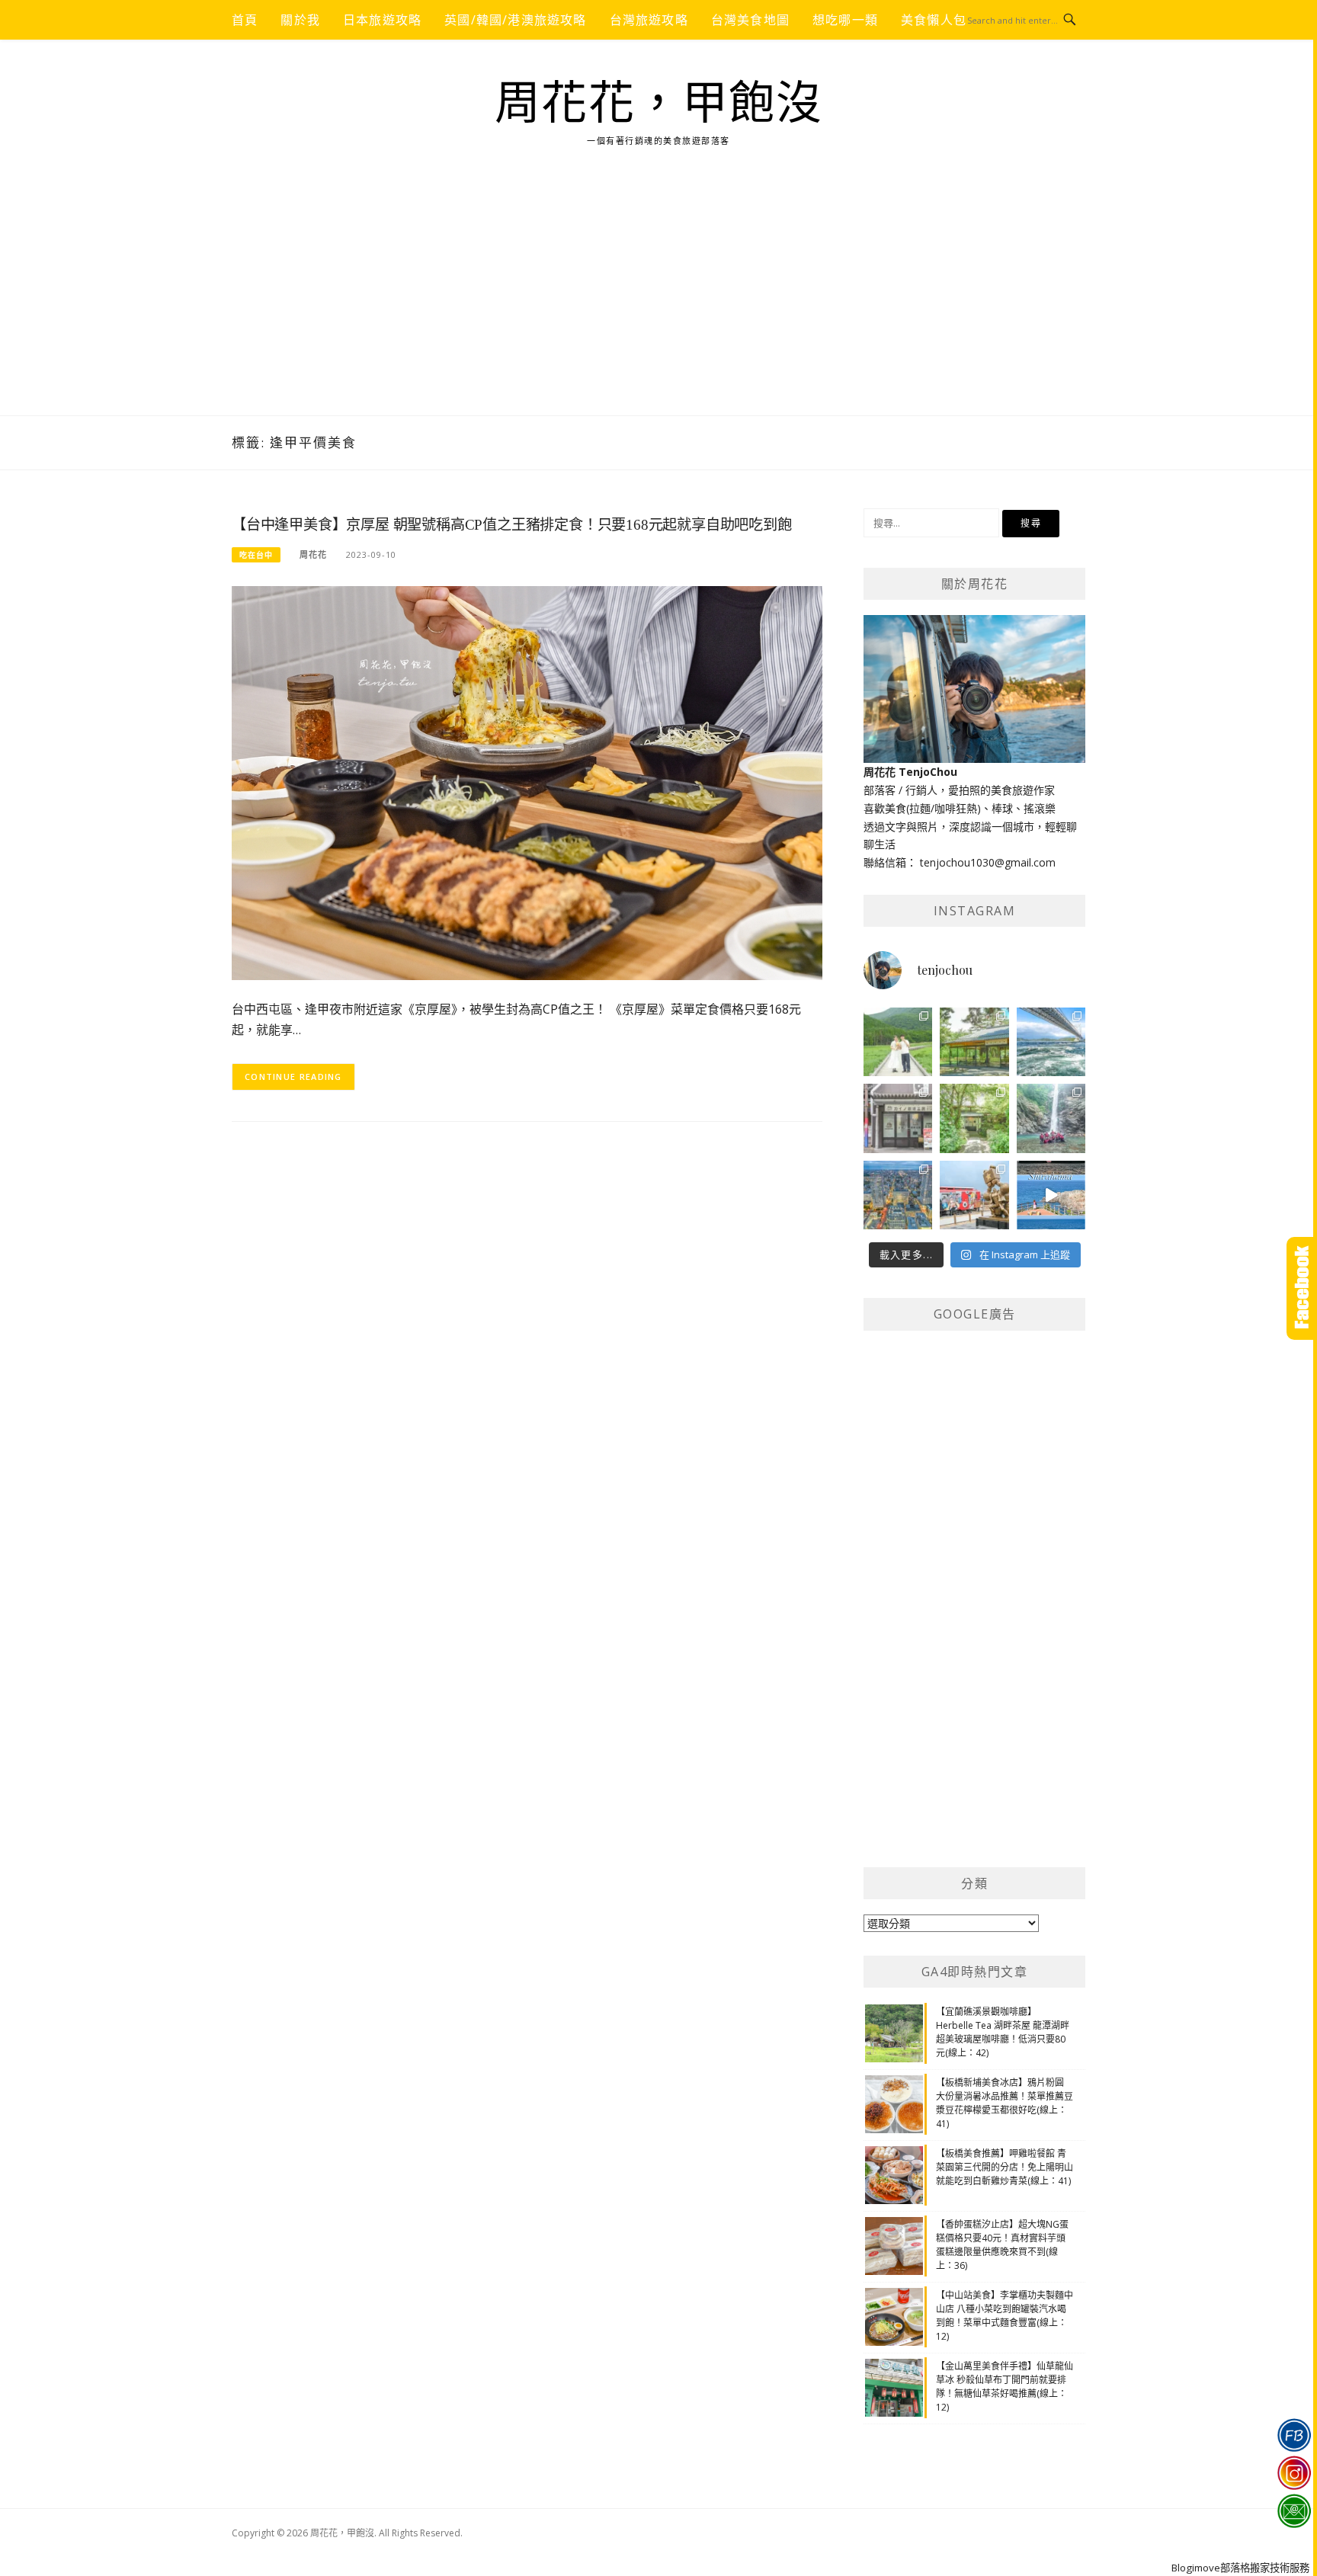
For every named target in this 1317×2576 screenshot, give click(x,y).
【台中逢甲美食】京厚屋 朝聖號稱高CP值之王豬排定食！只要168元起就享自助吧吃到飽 (512, 525)
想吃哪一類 (845, 20)
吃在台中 (256, 555)
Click (1302, 1288)
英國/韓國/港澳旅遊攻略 (515, 20)
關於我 (300, 20)
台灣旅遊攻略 (649, 20)
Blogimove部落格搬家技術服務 (1240, 2568)
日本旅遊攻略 (382, 20)
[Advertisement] (658, 301)
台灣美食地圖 (750, 20)
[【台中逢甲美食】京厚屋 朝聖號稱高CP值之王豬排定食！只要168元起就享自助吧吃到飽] (527, 782)
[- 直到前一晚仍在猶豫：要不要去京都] (974, 1118)
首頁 (245, 20)
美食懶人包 (934, 20)
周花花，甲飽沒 (659, 104)
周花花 (313, 554)
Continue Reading (293, 1077)
